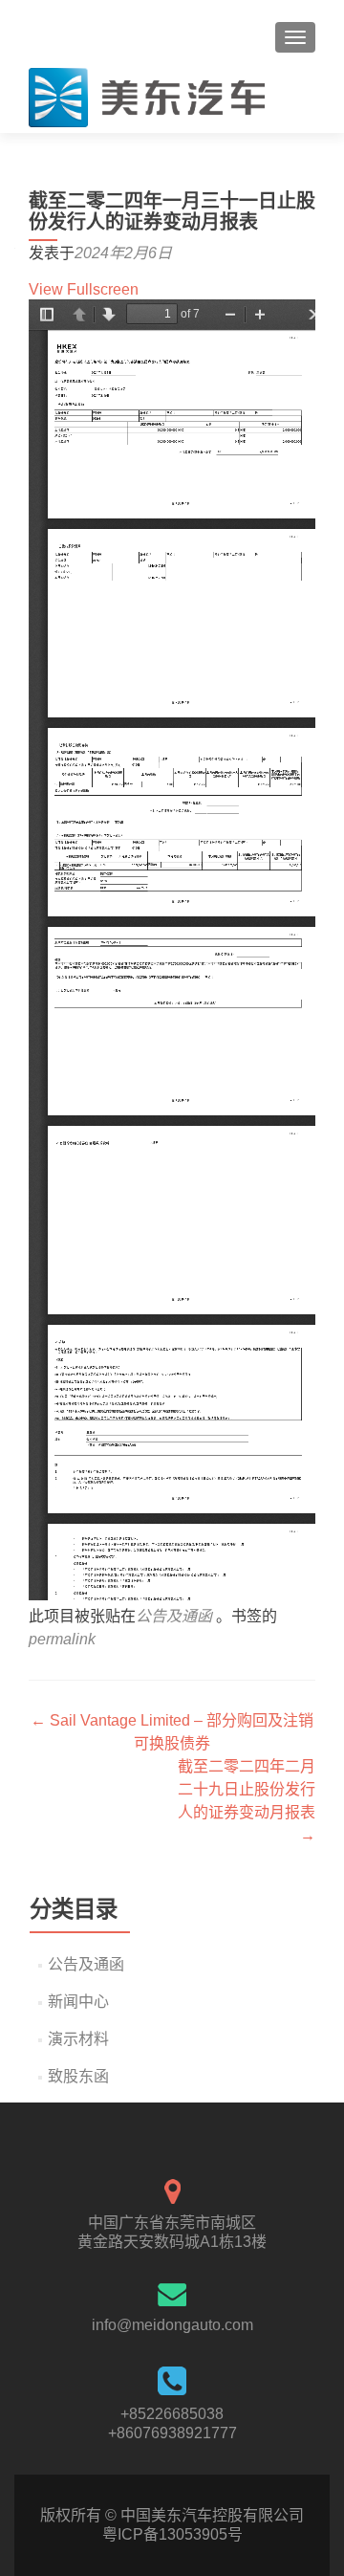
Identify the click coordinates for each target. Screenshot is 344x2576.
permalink (62, 1639)
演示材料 (78, 2039)
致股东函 (78, 2076)
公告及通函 (174, 1616)
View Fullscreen (84, 289)
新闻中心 (78, 2002)
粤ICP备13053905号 (172, 2534)
